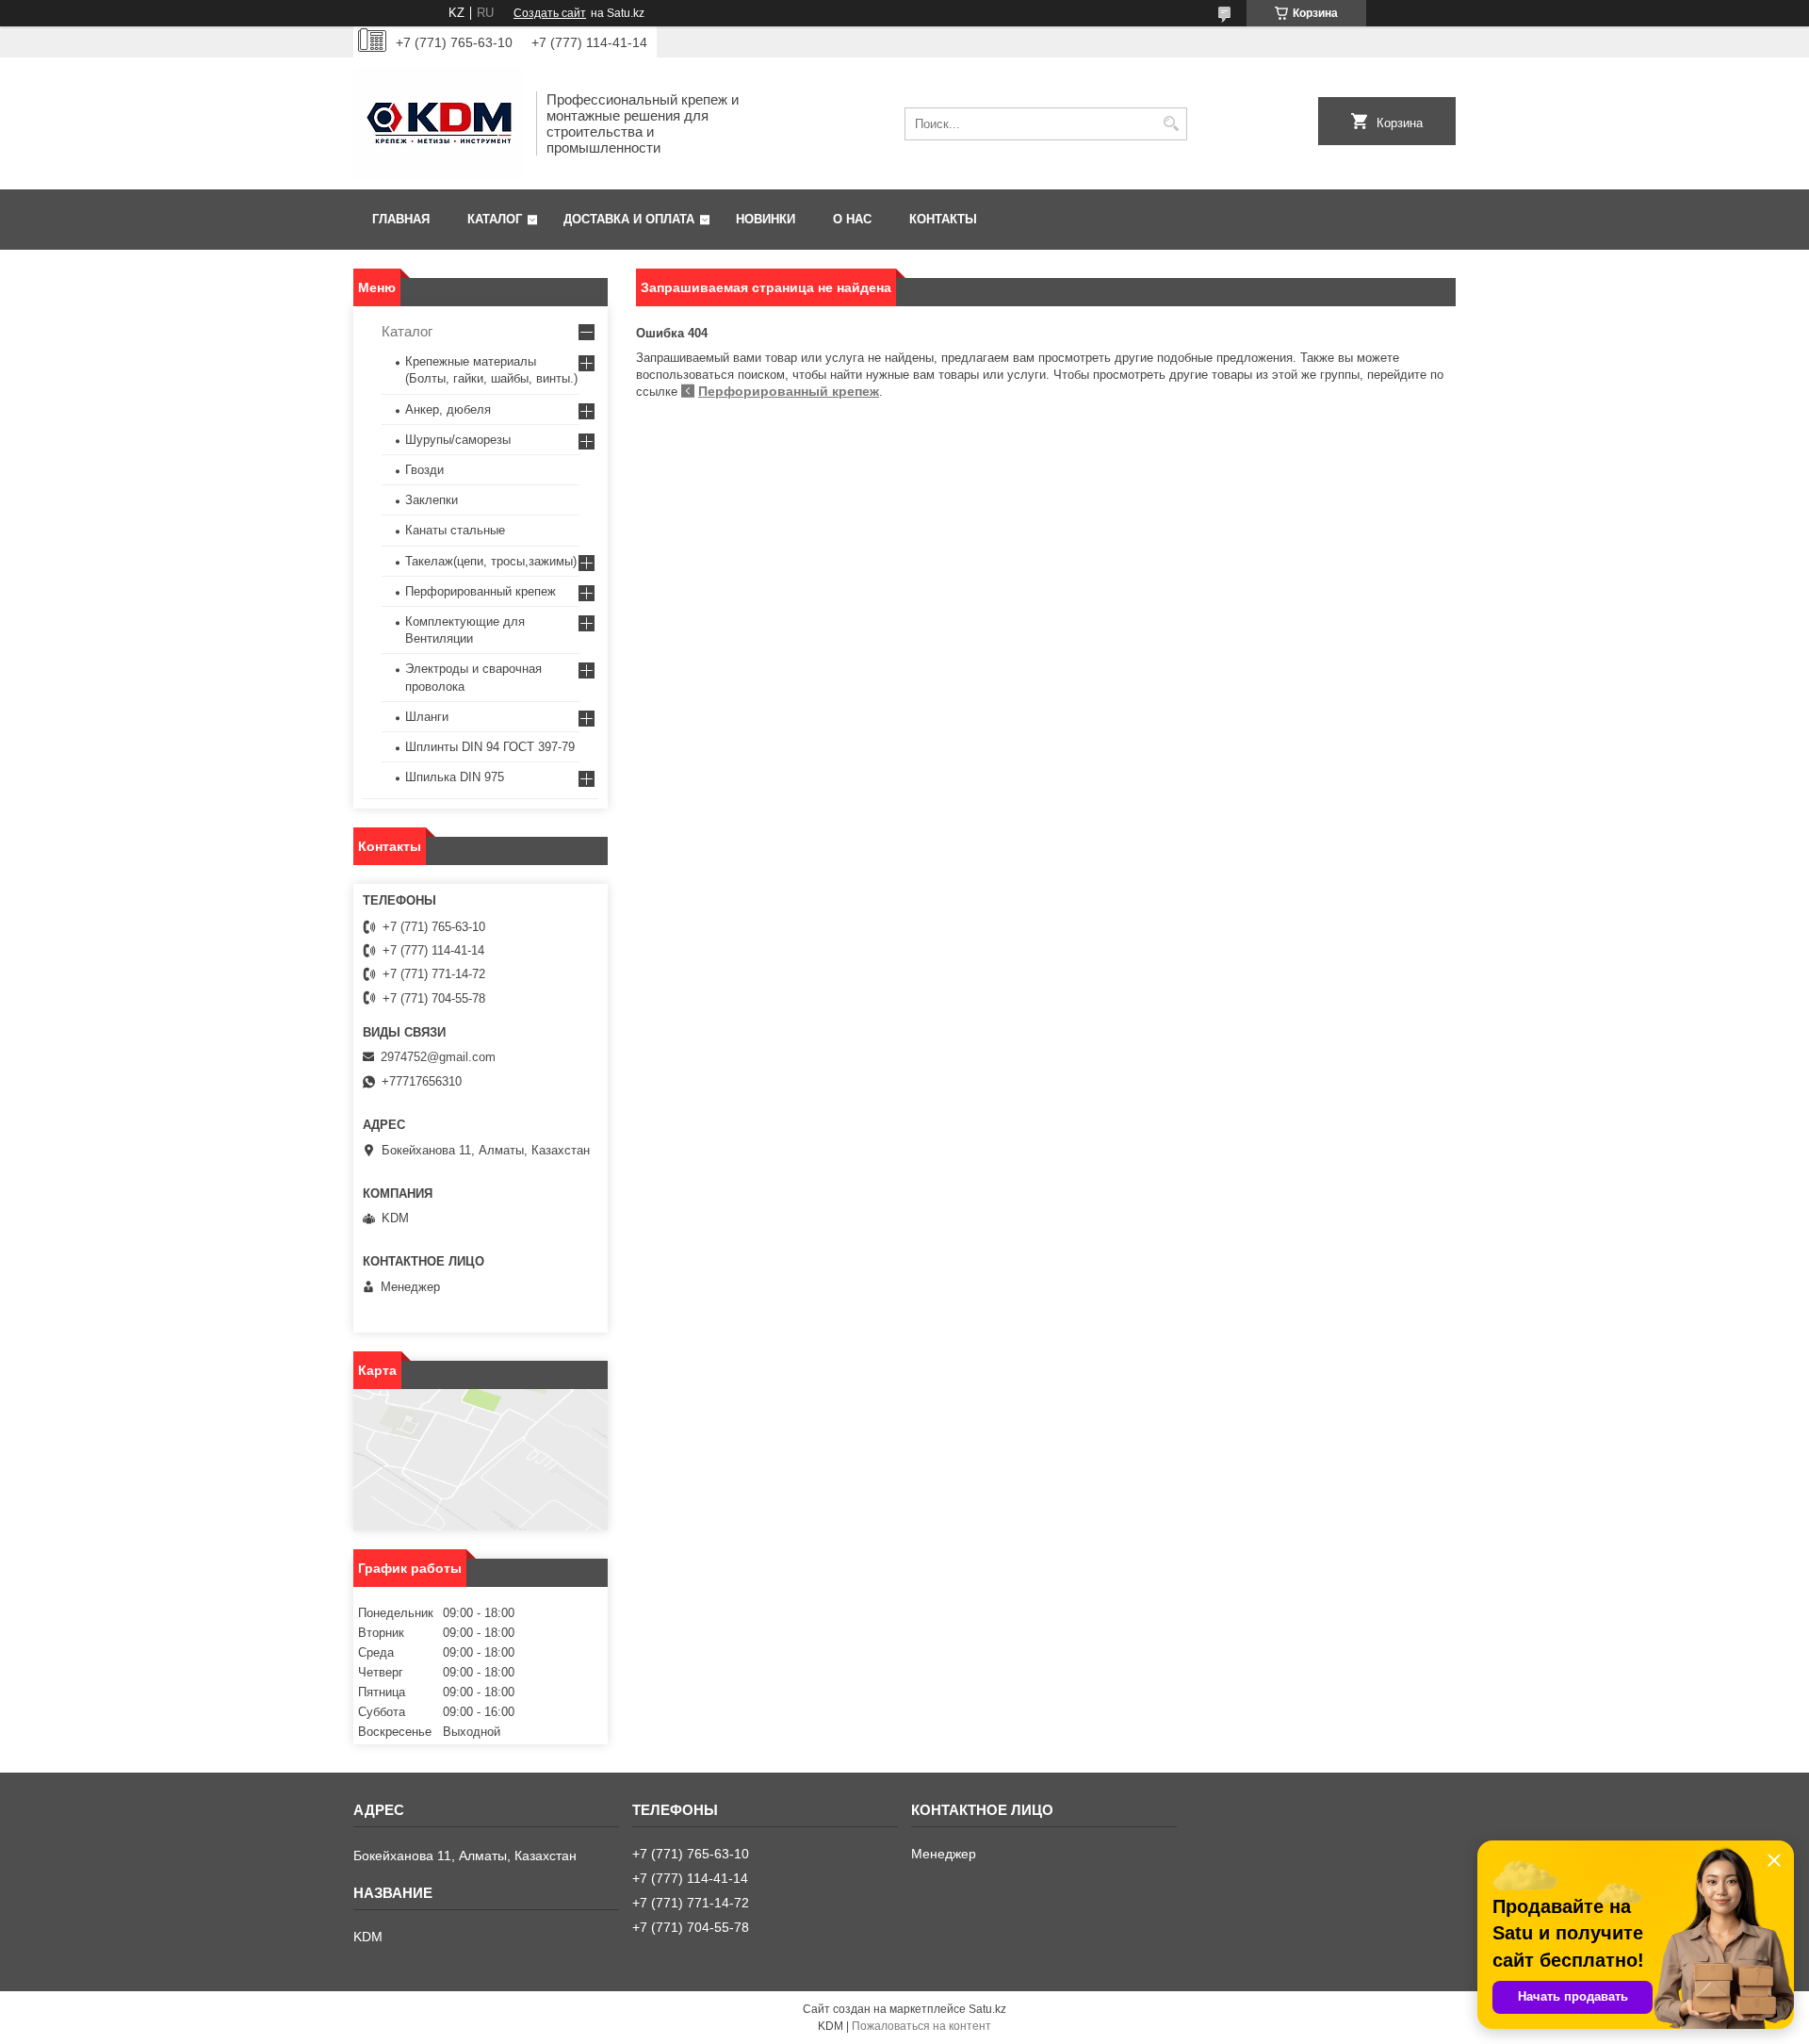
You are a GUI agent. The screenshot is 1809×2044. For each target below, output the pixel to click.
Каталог (495, 219)
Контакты (943, 219)
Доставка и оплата (629, 219)
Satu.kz (987, 2009)
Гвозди (424, 470)
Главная (401, 219)
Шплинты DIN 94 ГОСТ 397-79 (490, 747)
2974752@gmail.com (438, 1057)
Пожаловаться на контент (921, 2026)
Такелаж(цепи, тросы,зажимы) (491, 561)
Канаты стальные (455, 530)
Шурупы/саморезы (458, 440)
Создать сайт (550, 13)
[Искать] (1171, 124)
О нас (852, 219)
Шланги (427, 717)
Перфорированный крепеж (789, 391)
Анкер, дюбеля (448, 409)
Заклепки (432, 500)
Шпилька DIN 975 (455, 777)
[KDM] (438, 123)
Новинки (766, 219)
